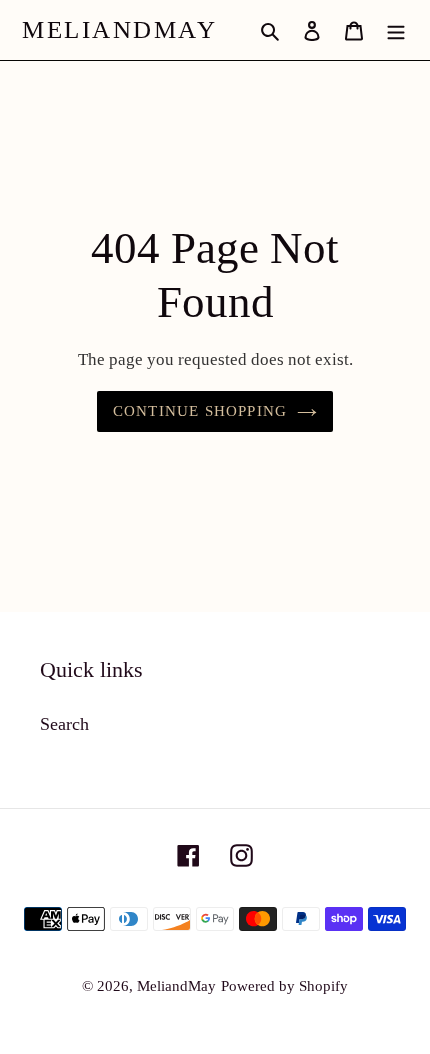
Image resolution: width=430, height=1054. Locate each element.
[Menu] (396, 30)
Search (64, 724)
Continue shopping (200, 411)
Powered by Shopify (284, 986)
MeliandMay (119, 29)
